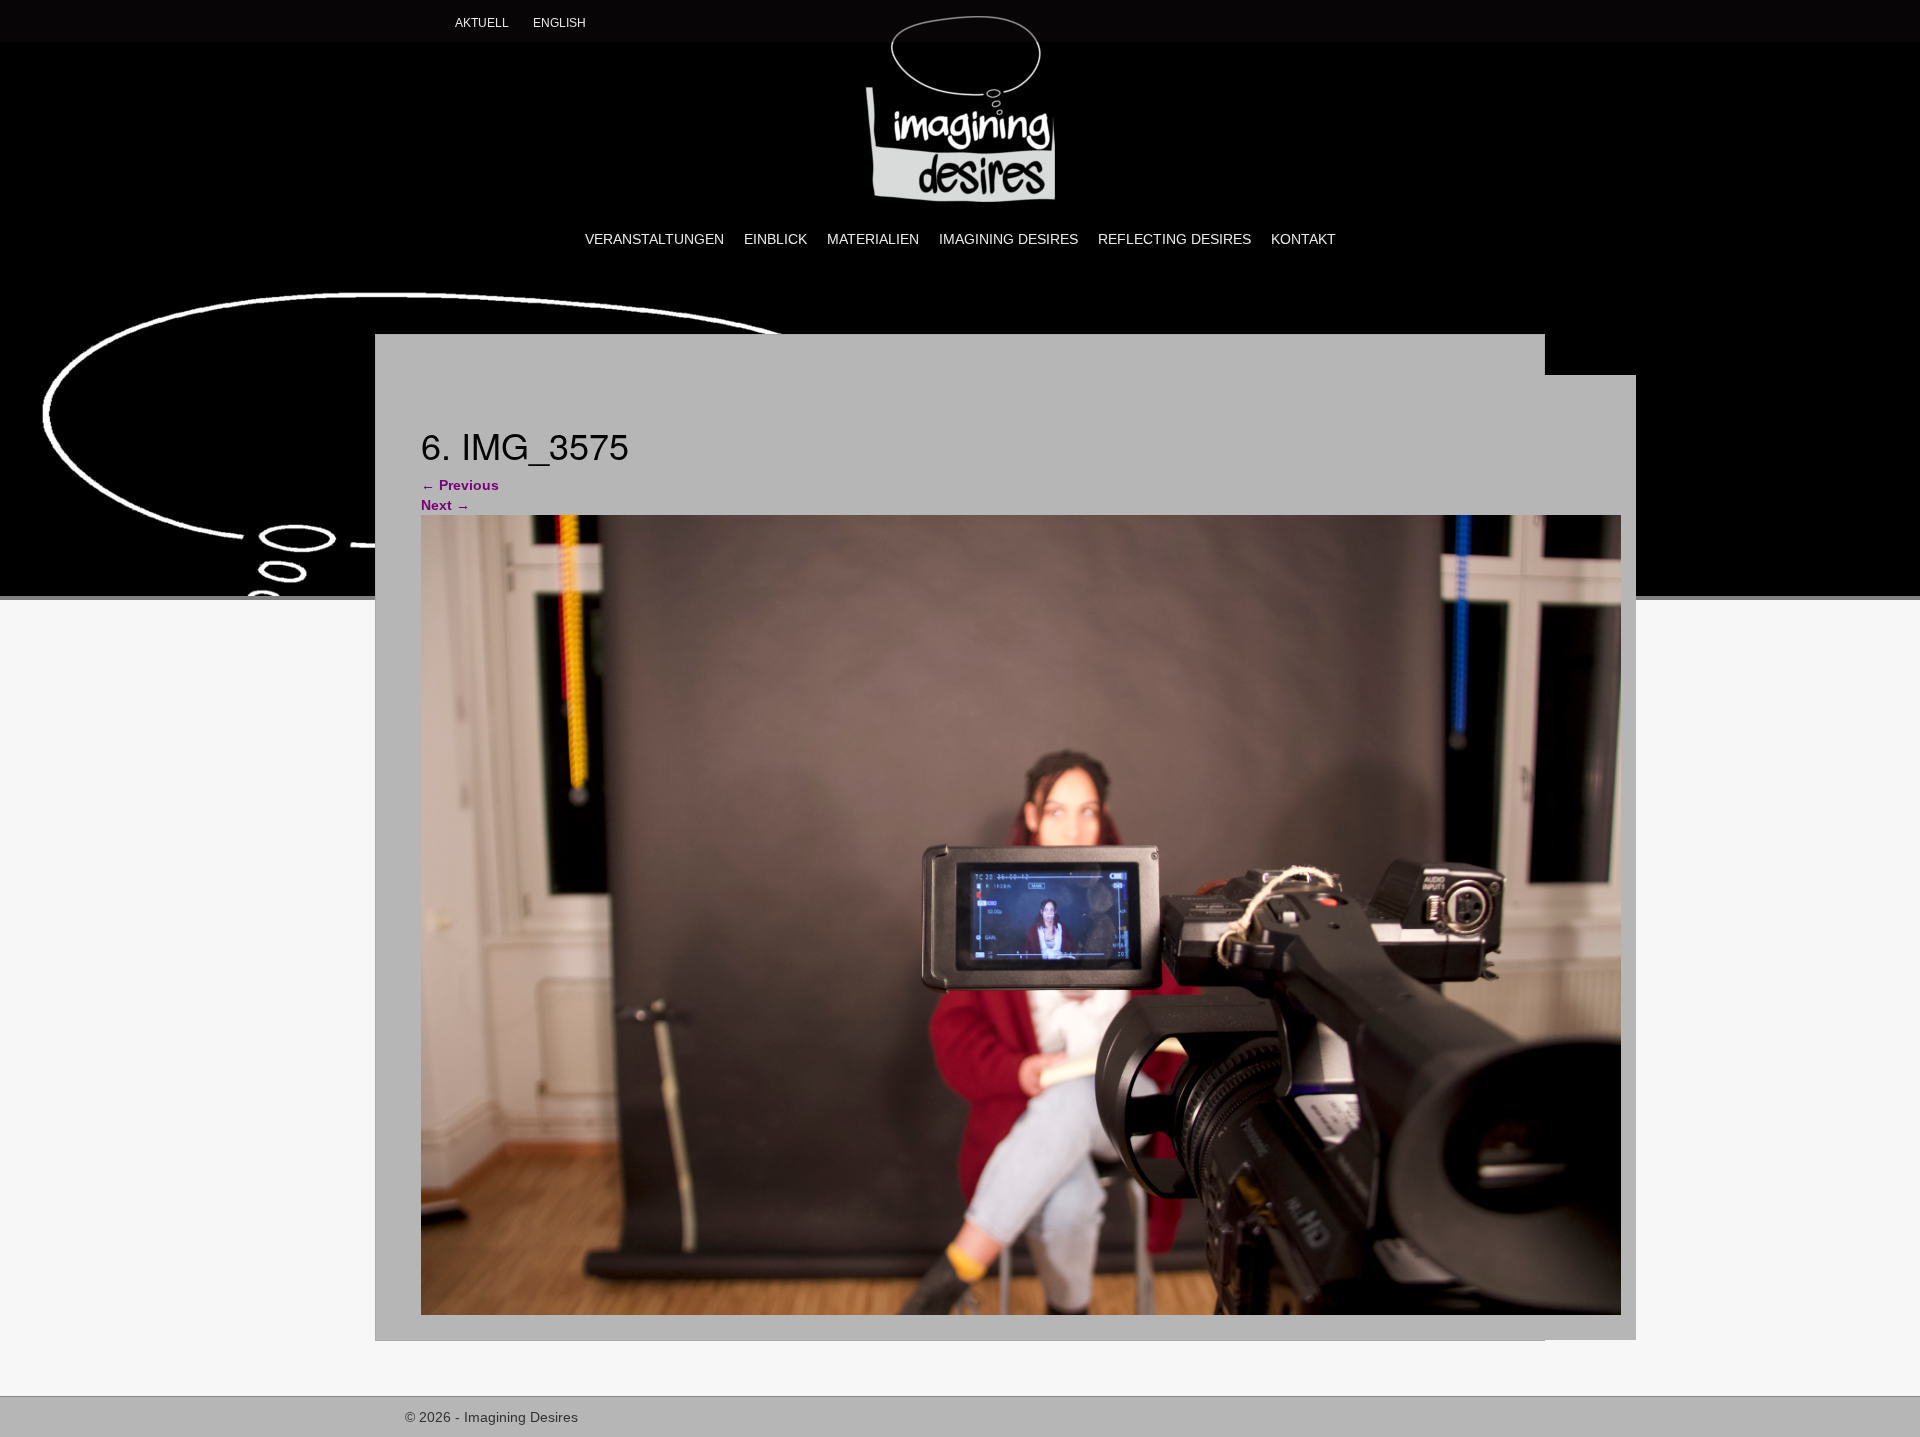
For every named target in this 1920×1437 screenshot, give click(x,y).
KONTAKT (1303, 239)
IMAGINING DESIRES (1008, 239)
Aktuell (482, 23)
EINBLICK (775, 239)
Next (445, 505)
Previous (460, 485)
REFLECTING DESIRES (1174, 239)
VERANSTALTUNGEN (654, 239)
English (559, 23)
